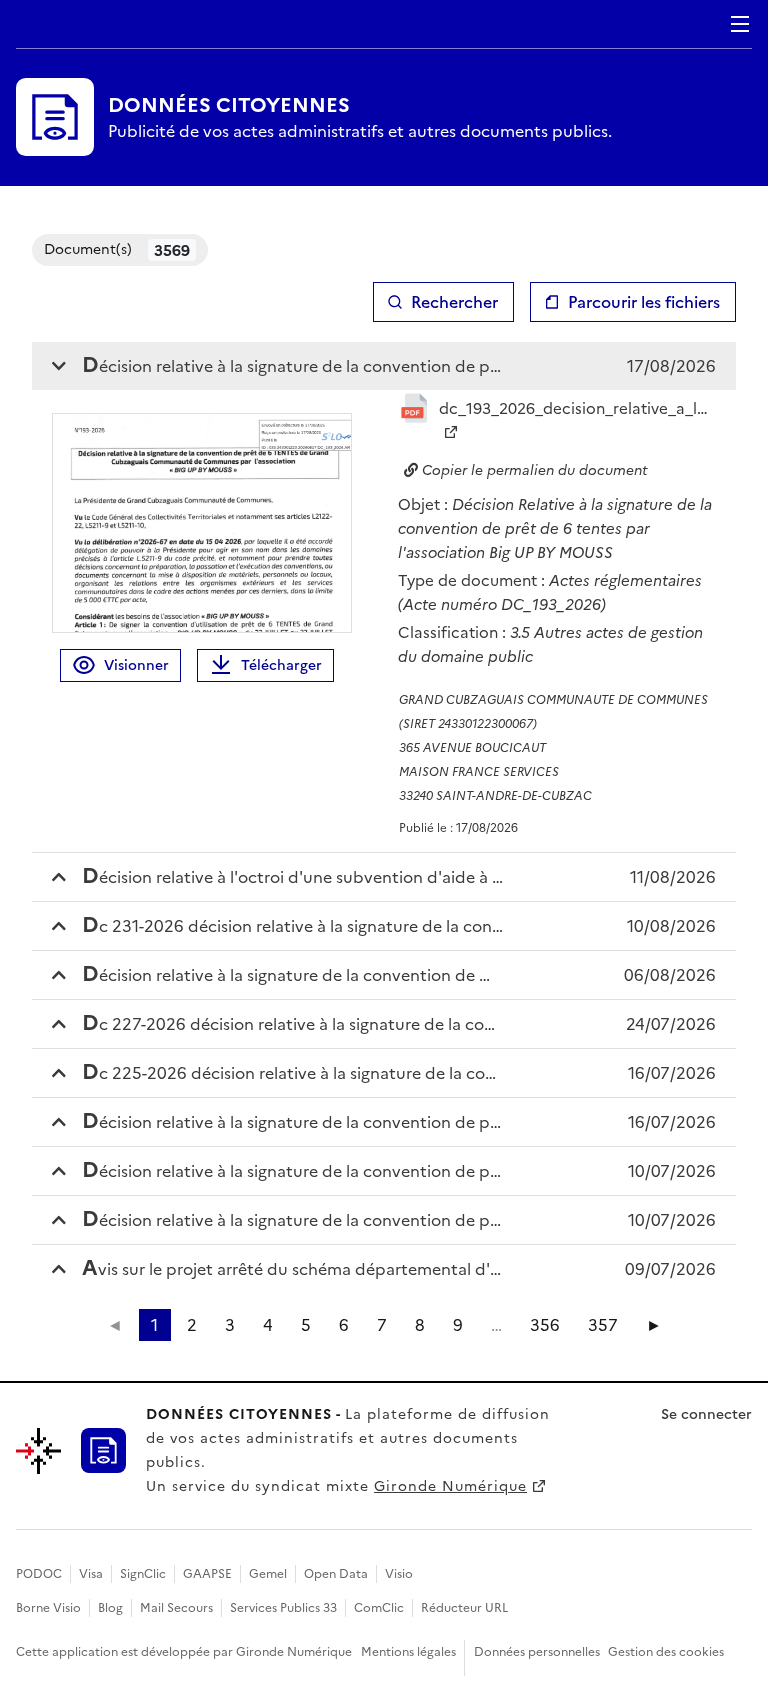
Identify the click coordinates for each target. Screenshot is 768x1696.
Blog (110, 1608)
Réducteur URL (464, 1608)
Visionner (136, 665)
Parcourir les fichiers (644, 302)
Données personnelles (537, 1652)
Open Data (336, 1574)
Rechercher (454, 302)
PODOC (39, 1574)
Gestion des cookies (666, 1652)
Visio (399, 1574)
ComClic (379, 1608)
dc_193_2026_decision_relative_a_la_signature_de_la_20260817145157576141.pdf (577, 408)
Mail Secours (176, 1608)
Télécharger (281, 665)
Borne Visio (48, 1608)
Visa (91, 1574)
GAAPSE (207, 1574)
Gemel (268, 1574)
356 (545, 1325)
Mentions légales (408, 1652)
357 (603, 1325)
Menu (740, 24)
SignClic (143, 1574)
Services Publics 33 (283, 1608)
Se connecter (706, 1414)
